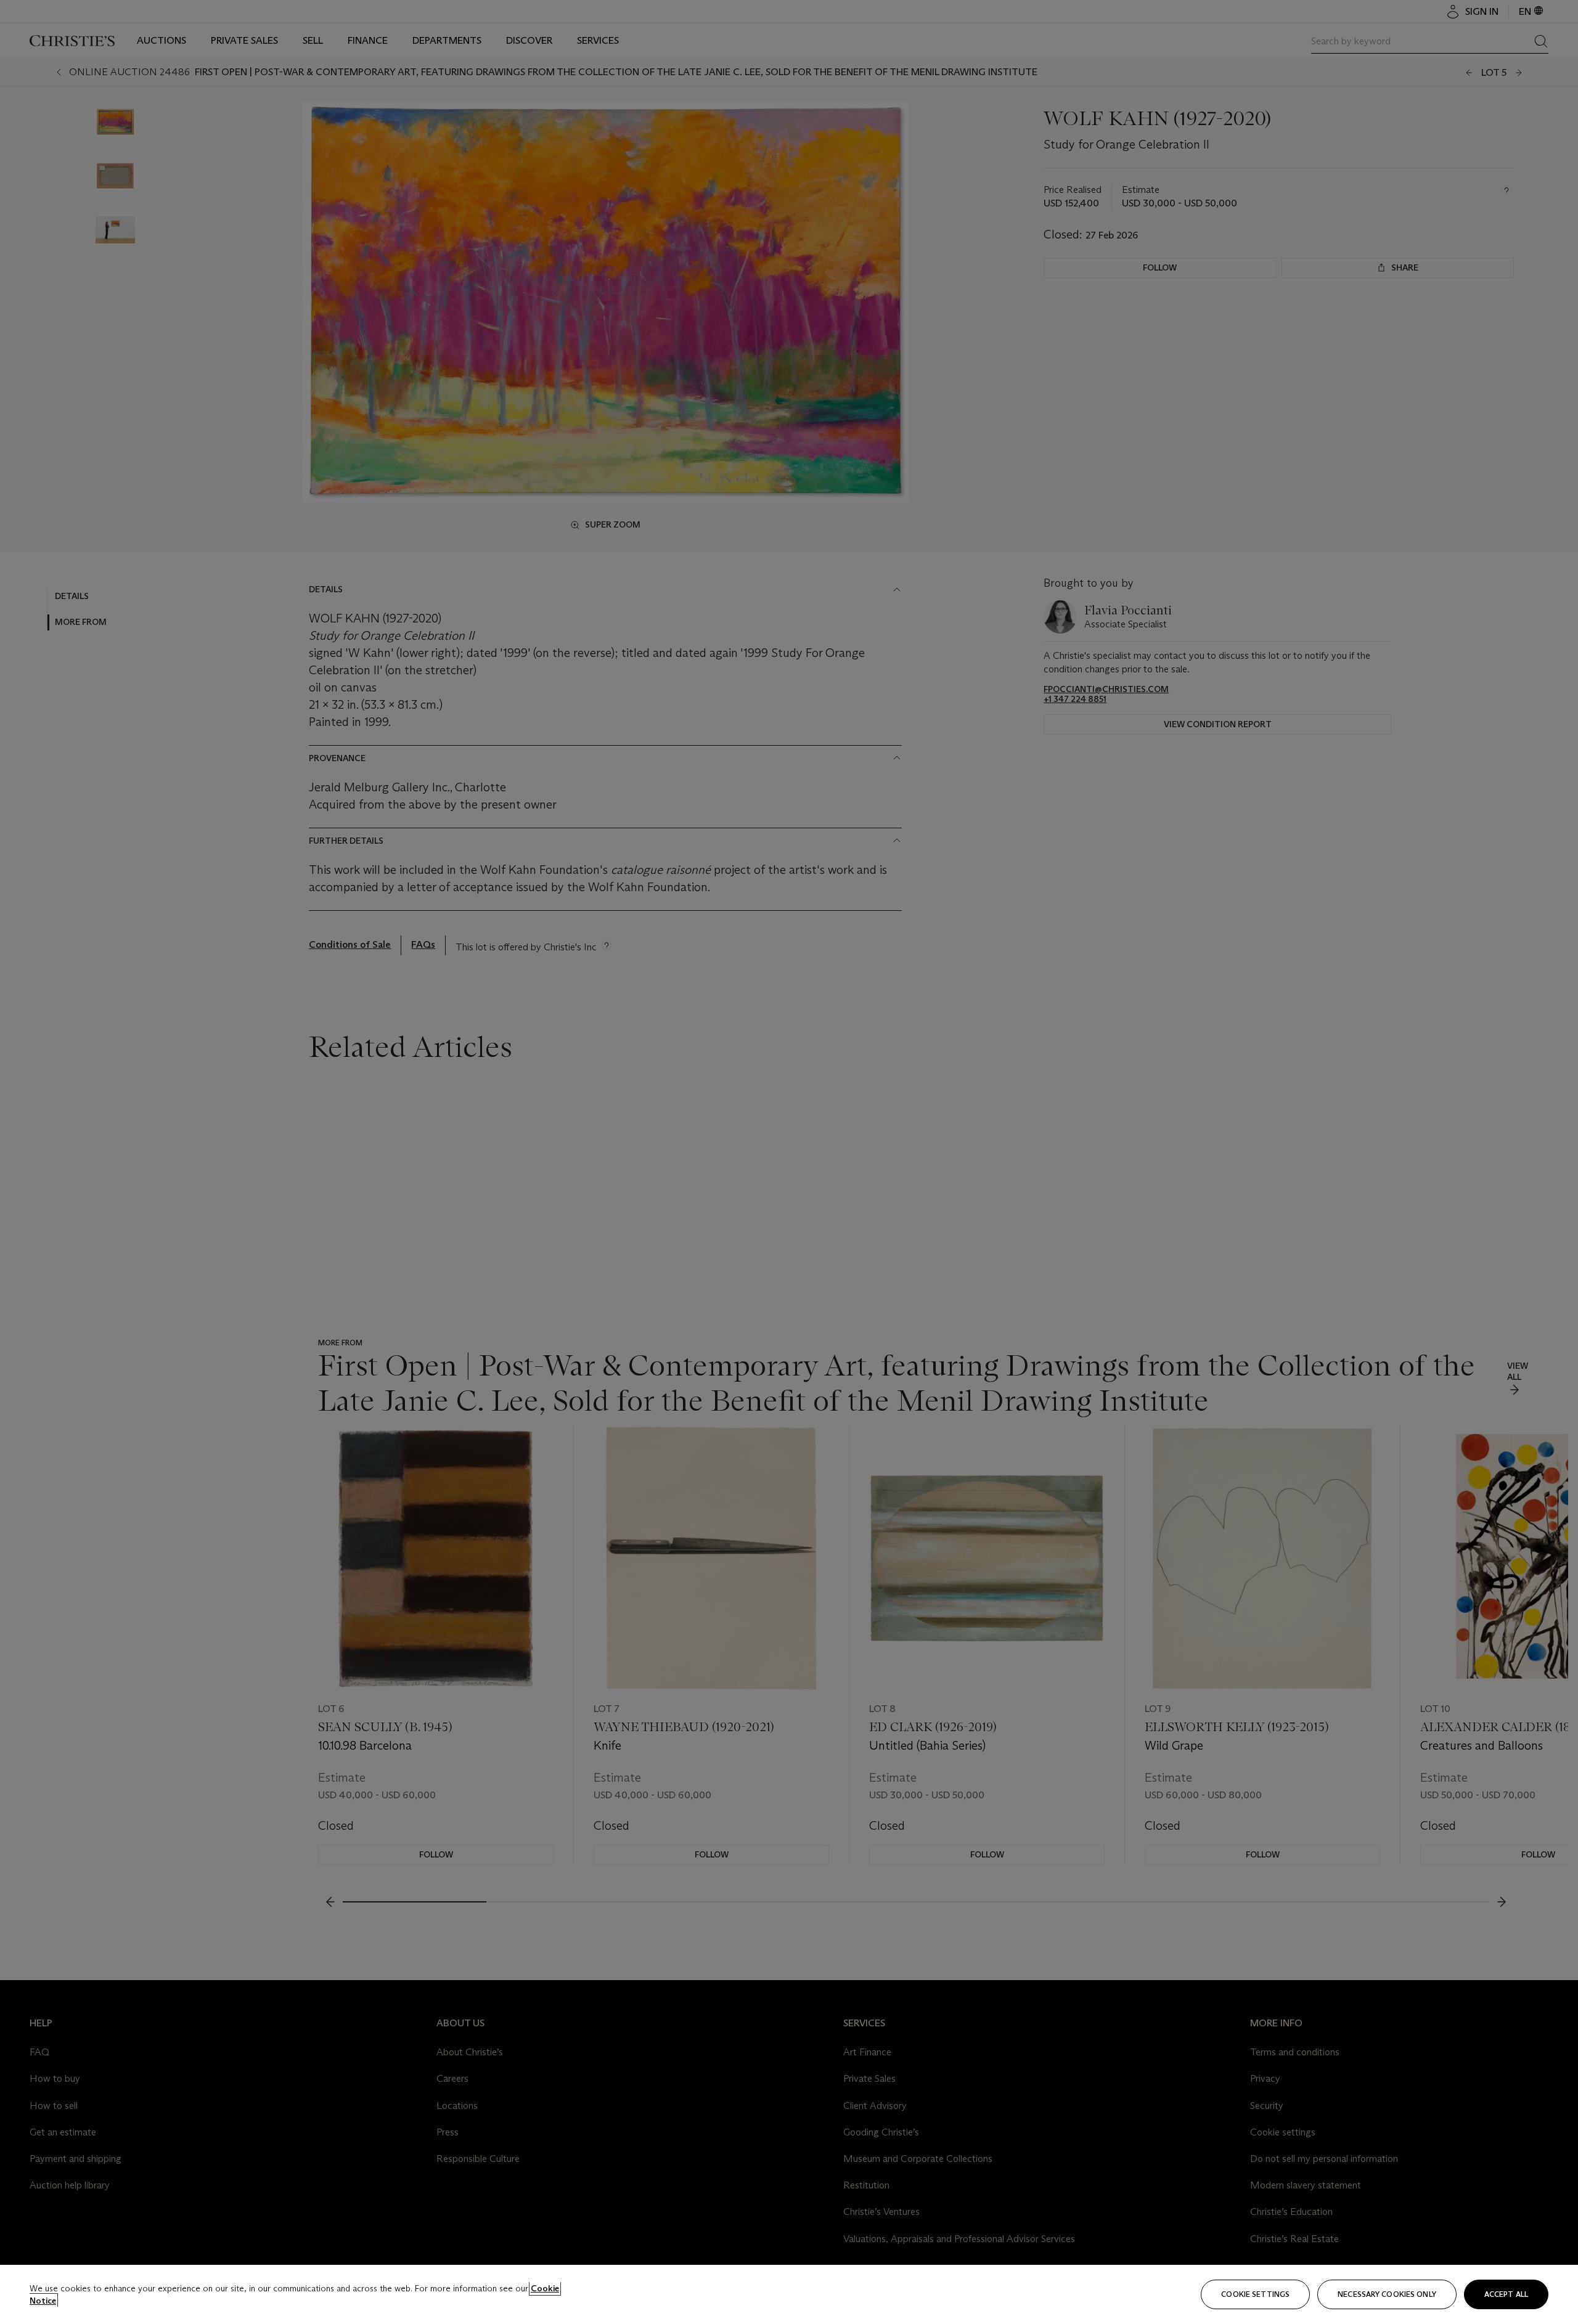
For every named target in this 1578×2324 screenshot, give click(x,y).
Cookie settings (1255, 2294)
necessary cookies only (1387, 2294)
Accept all (1506, 2294)
